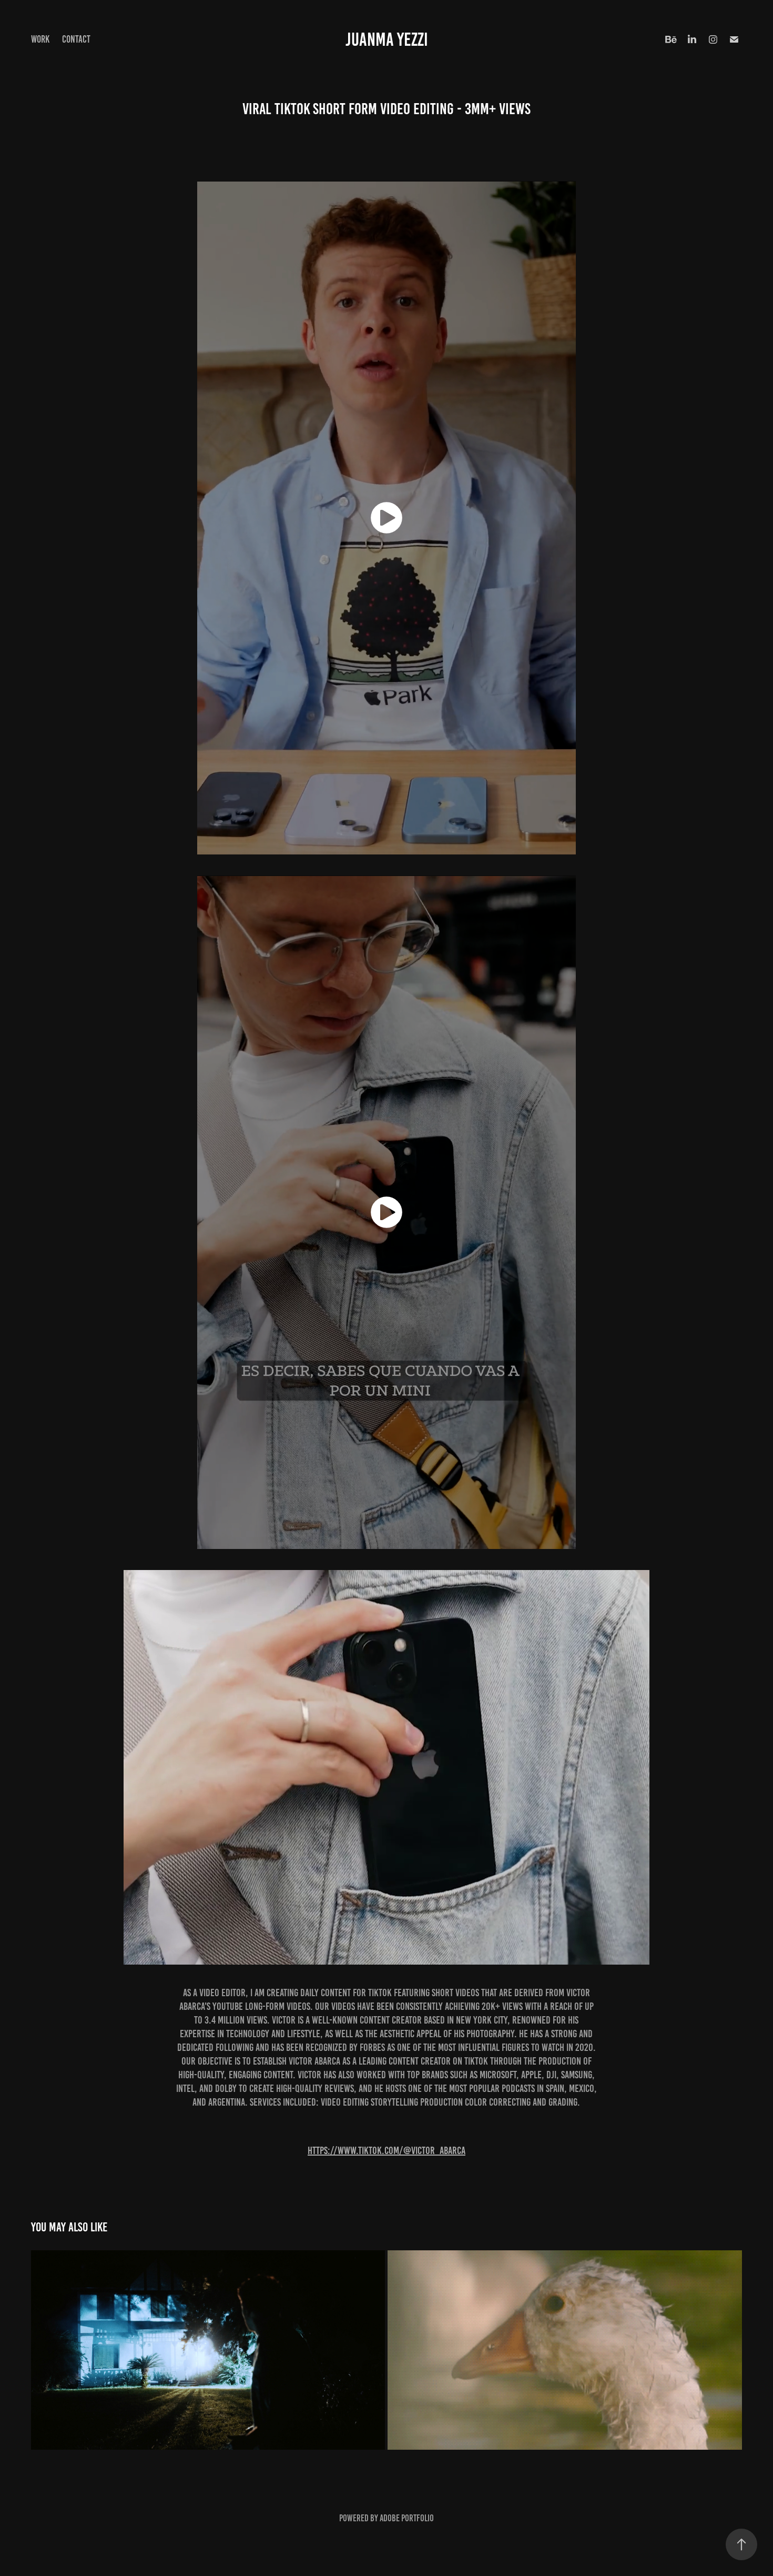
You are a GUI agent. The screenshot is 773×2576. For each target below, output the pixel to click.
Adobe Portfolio (407, 2518)
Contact (76, 39)
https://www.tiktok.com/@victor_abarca (387, 2150)
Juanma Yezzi (387, 39)
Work (40, 39)
